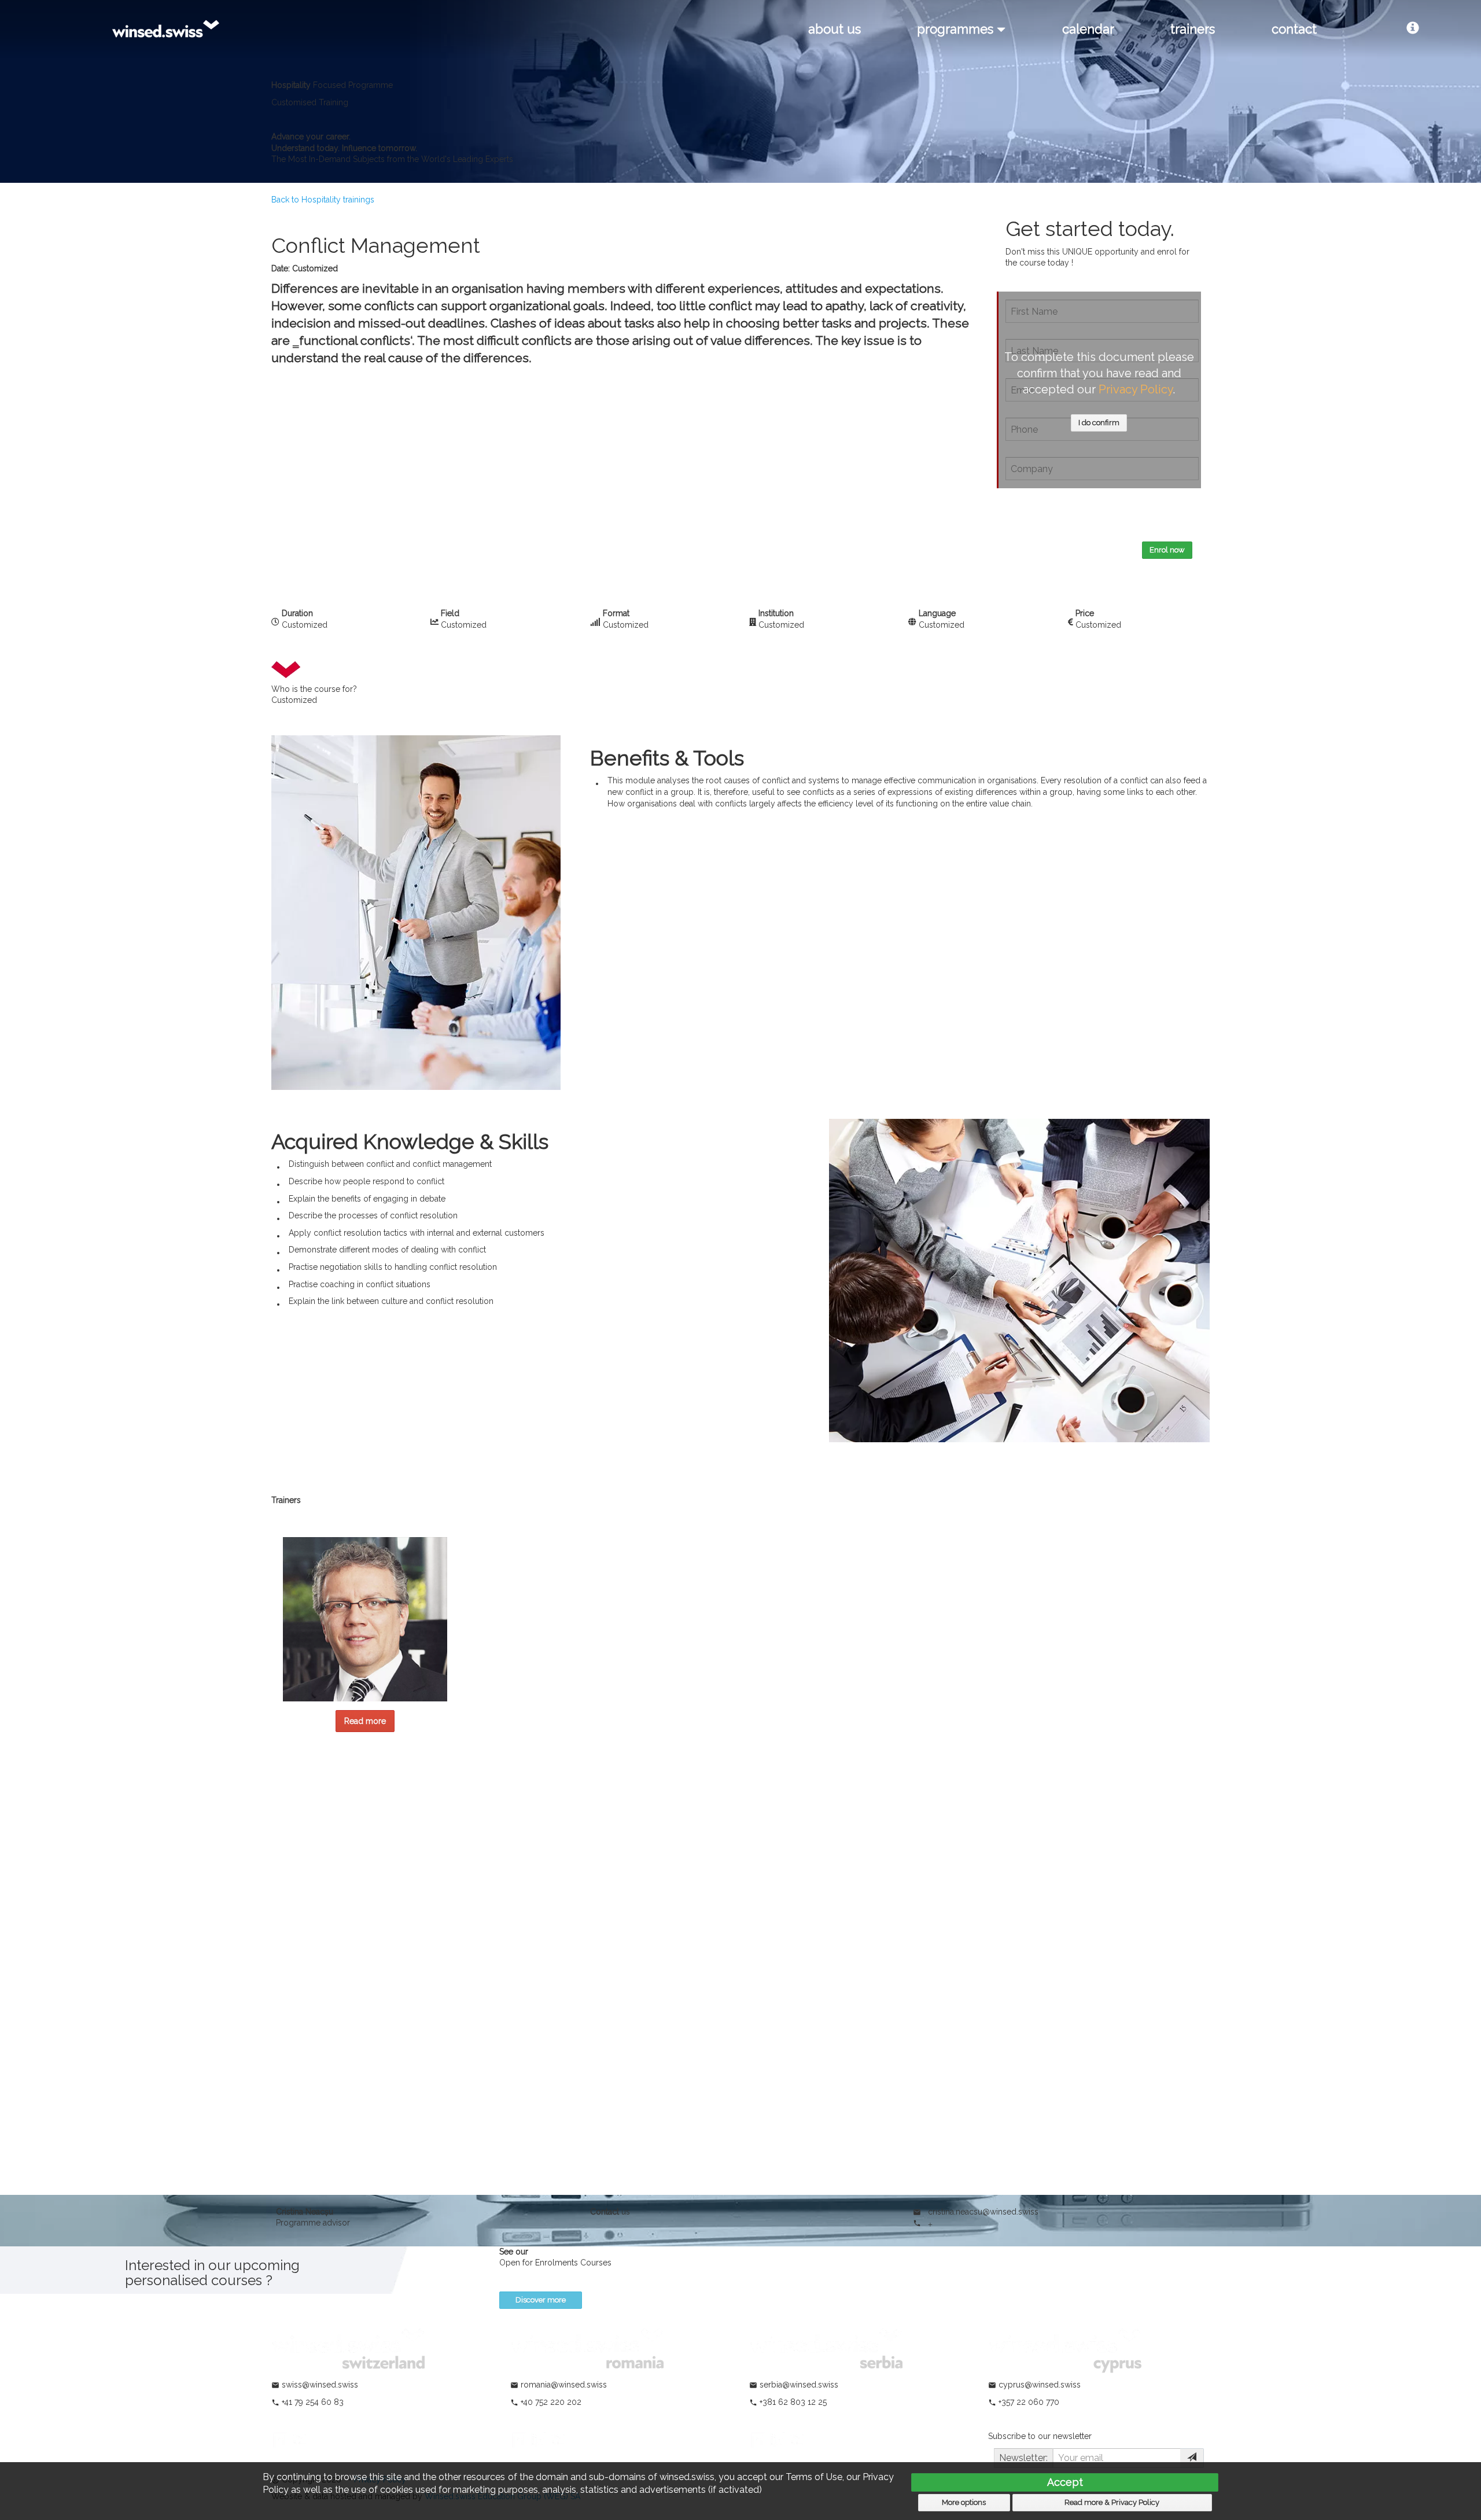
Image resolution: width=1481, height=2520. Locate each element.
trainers (1193, 29)
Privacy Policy (1136, 389)
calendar (1088, 29)
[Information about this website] (1413, 29)
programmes (957, 29)
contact (1294, 29)
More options (964, 2502)
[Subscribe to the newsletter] (1192, 2458)
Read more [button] (365, 1721)
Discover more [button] (541, 2300)
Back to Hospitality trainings (323, 200)
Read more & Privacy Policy (1112, 2502)
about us (835, 29)
